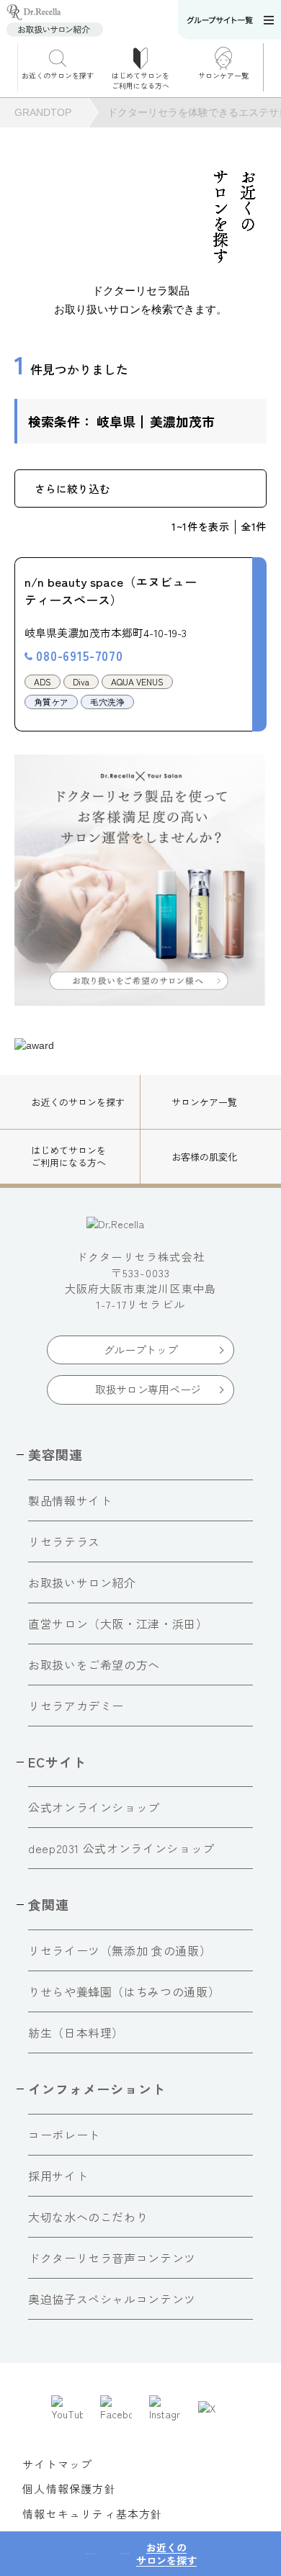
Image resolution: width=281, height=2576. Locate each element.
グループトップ (141, 1350)
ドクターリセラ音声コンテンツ (112, 2258)
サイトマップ (57, 2464)
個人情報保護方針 (69, 2489)
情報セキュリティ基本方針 (92, 2514)
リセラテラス (64, 1541)
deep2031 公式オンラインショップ (121, 1848)
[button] (272, 67)
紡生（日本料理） (76, 2032)
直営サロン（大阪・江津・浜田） (118, 1623)
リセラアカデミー (76, 1706)
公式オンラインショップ (94, 1807)
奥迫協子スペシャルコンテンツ (112, 2299)
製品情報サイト (70, 1500)
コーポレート (64, 2135)
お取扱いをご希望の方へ (94, 1665)
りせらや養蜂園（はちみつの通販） (124, 1991)
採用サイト (58, 2176)
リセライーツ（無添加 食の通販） (120, 1950)
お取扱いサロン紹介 (82, 1582)
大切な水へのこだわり (88, 2217)
